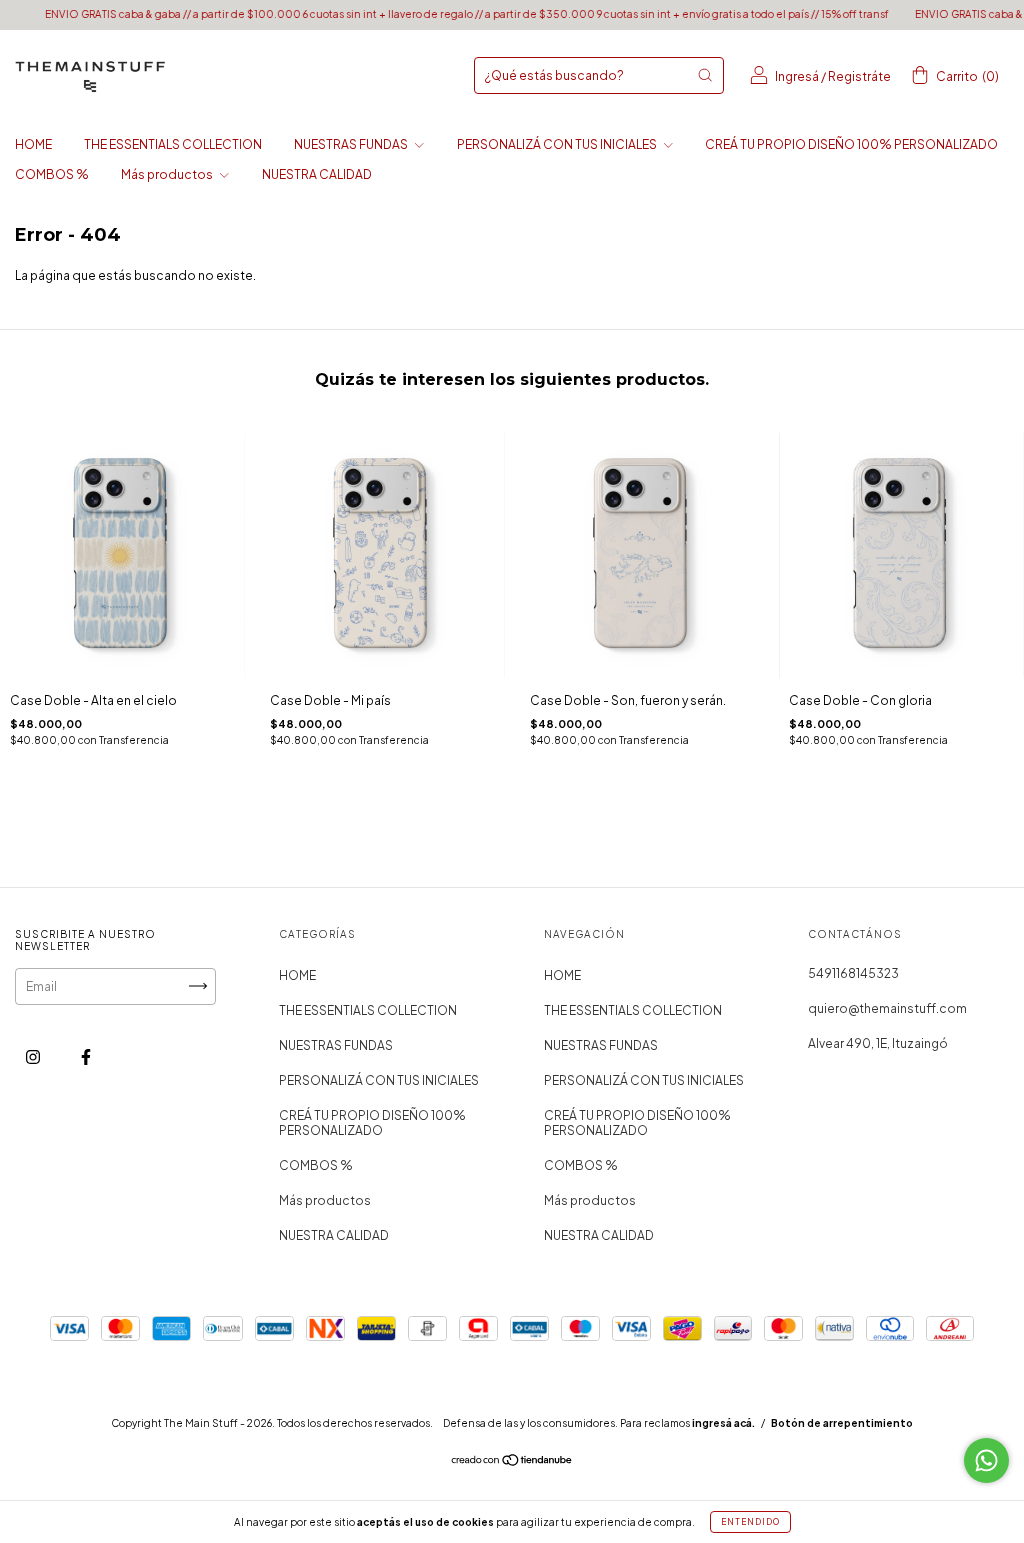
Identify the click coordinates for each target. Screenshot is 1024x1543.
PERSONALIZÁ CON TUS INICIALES (558, 144)
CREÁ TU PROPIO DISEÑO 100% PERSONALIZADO (851, 144)
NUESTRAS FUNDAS (352, 144)
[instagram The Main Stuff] (34, 1056)
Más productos (168, 174)
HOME (33, 144)
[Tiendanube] (512, 1462)
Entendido (750, 1522)
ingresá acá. (723, 1423)
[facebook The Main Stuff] (86, 1056)
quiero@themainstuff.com (887, 1008)
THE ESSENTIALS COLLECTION (173, 144)
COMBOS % (52, 174)
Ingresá (797, 76)
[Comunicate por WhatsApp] (986, 1460)
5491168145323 (853, 973)
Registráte (859, 76)
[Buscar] (705, 75)
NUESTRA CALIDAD (317, 174)
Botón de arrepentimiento (842, 1423)
